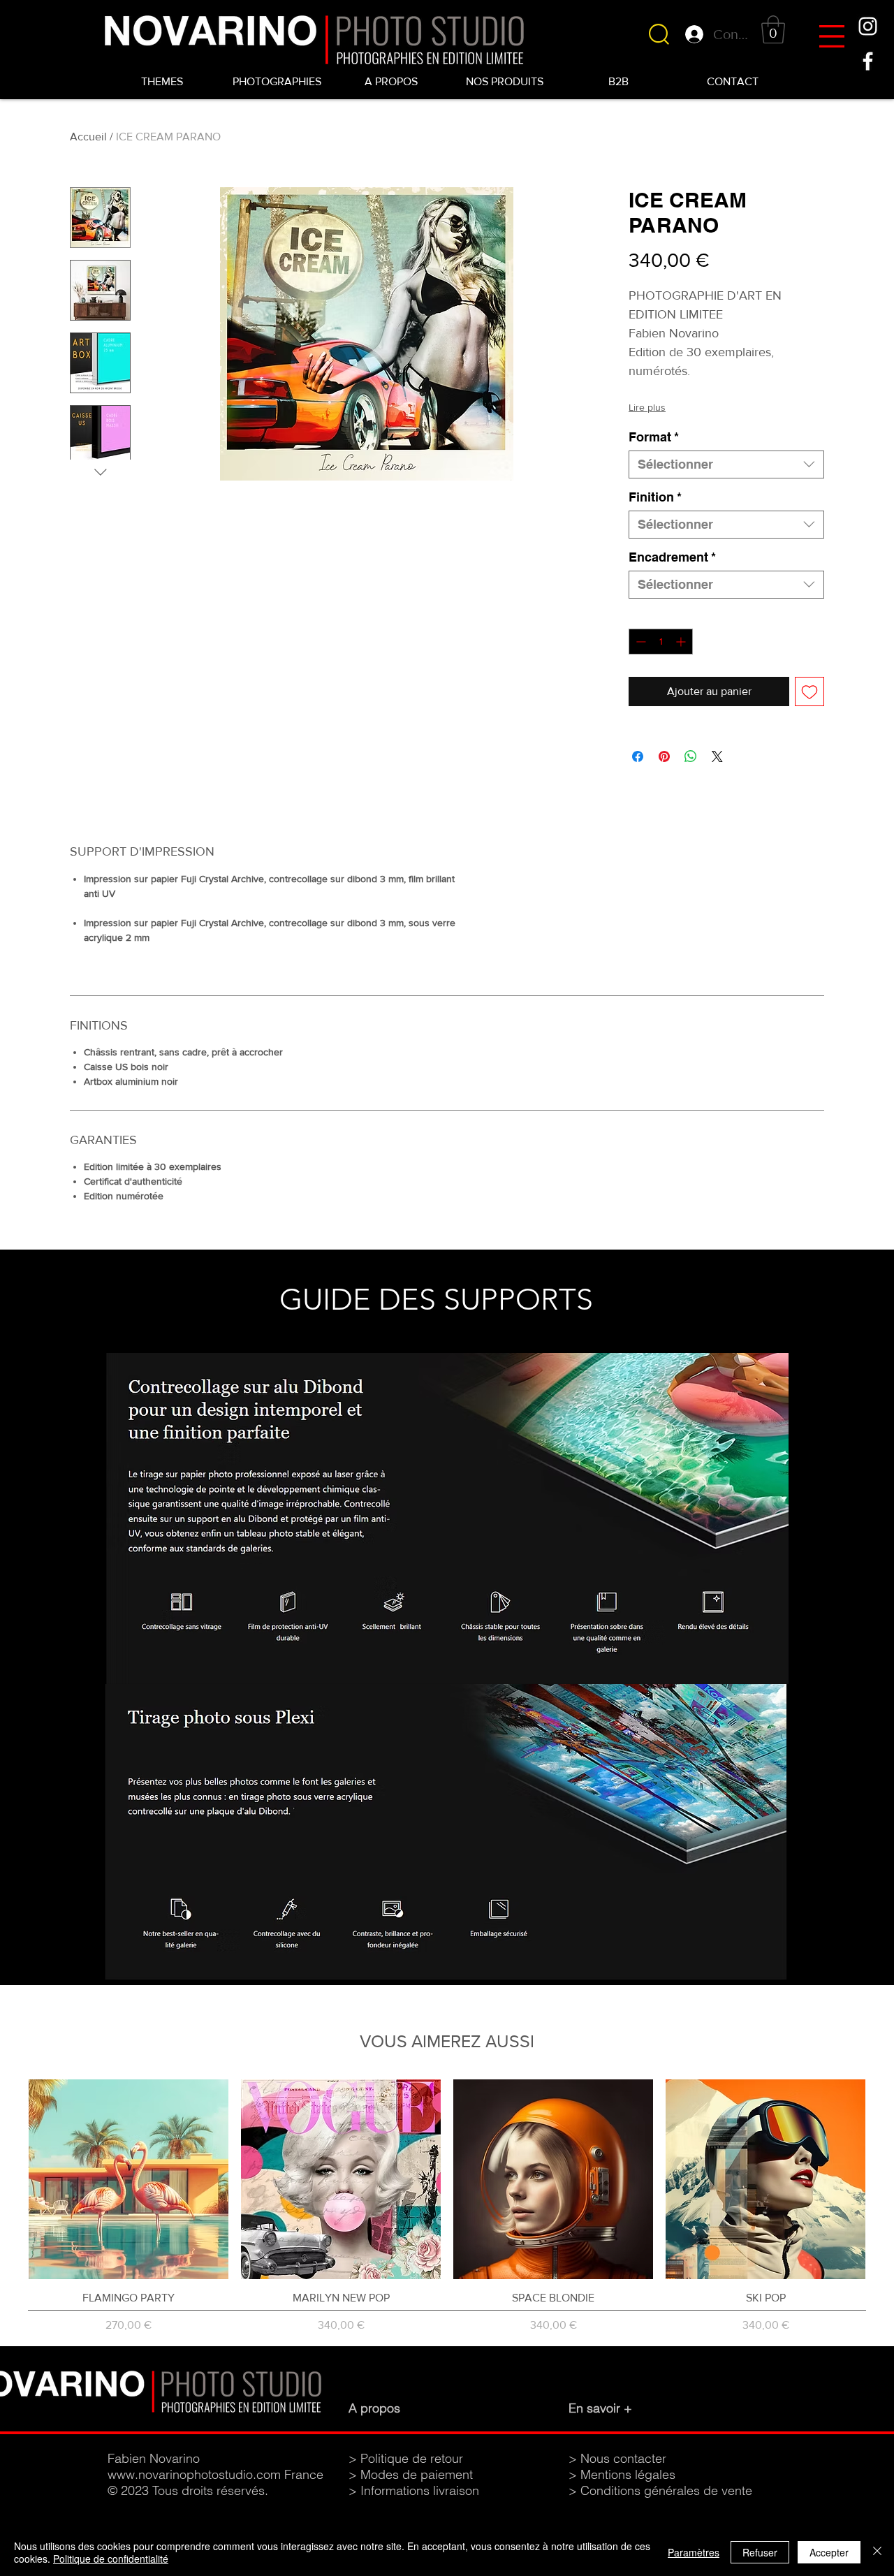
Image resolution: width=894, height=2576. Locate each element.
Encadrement (672, 557)
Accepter (829, 2552)
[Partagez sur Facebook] (638, 756)
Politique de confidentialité (111, 2559)
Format (654, 437)
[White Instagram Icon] (868, 26)
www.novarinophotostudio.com (194, 2474)
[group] (447, 2207)
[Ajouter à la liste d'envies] (809, 691)
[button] (832, 36)
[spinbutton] (661, 642)
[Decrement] (639, 642)
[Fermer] (877, 2552)
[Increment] (682, 642)
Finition (655, 497)
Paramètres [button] (694, 2552)
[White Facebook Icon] (868, 61)
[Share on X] (717, 756)
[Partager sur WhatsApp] (691, 756)
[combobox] (726, 464)
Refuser (760, 2552)
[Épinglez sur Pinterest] (664, 756)
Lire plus (647, 407)
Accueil (88, 137)
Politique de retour (412, 2458)
